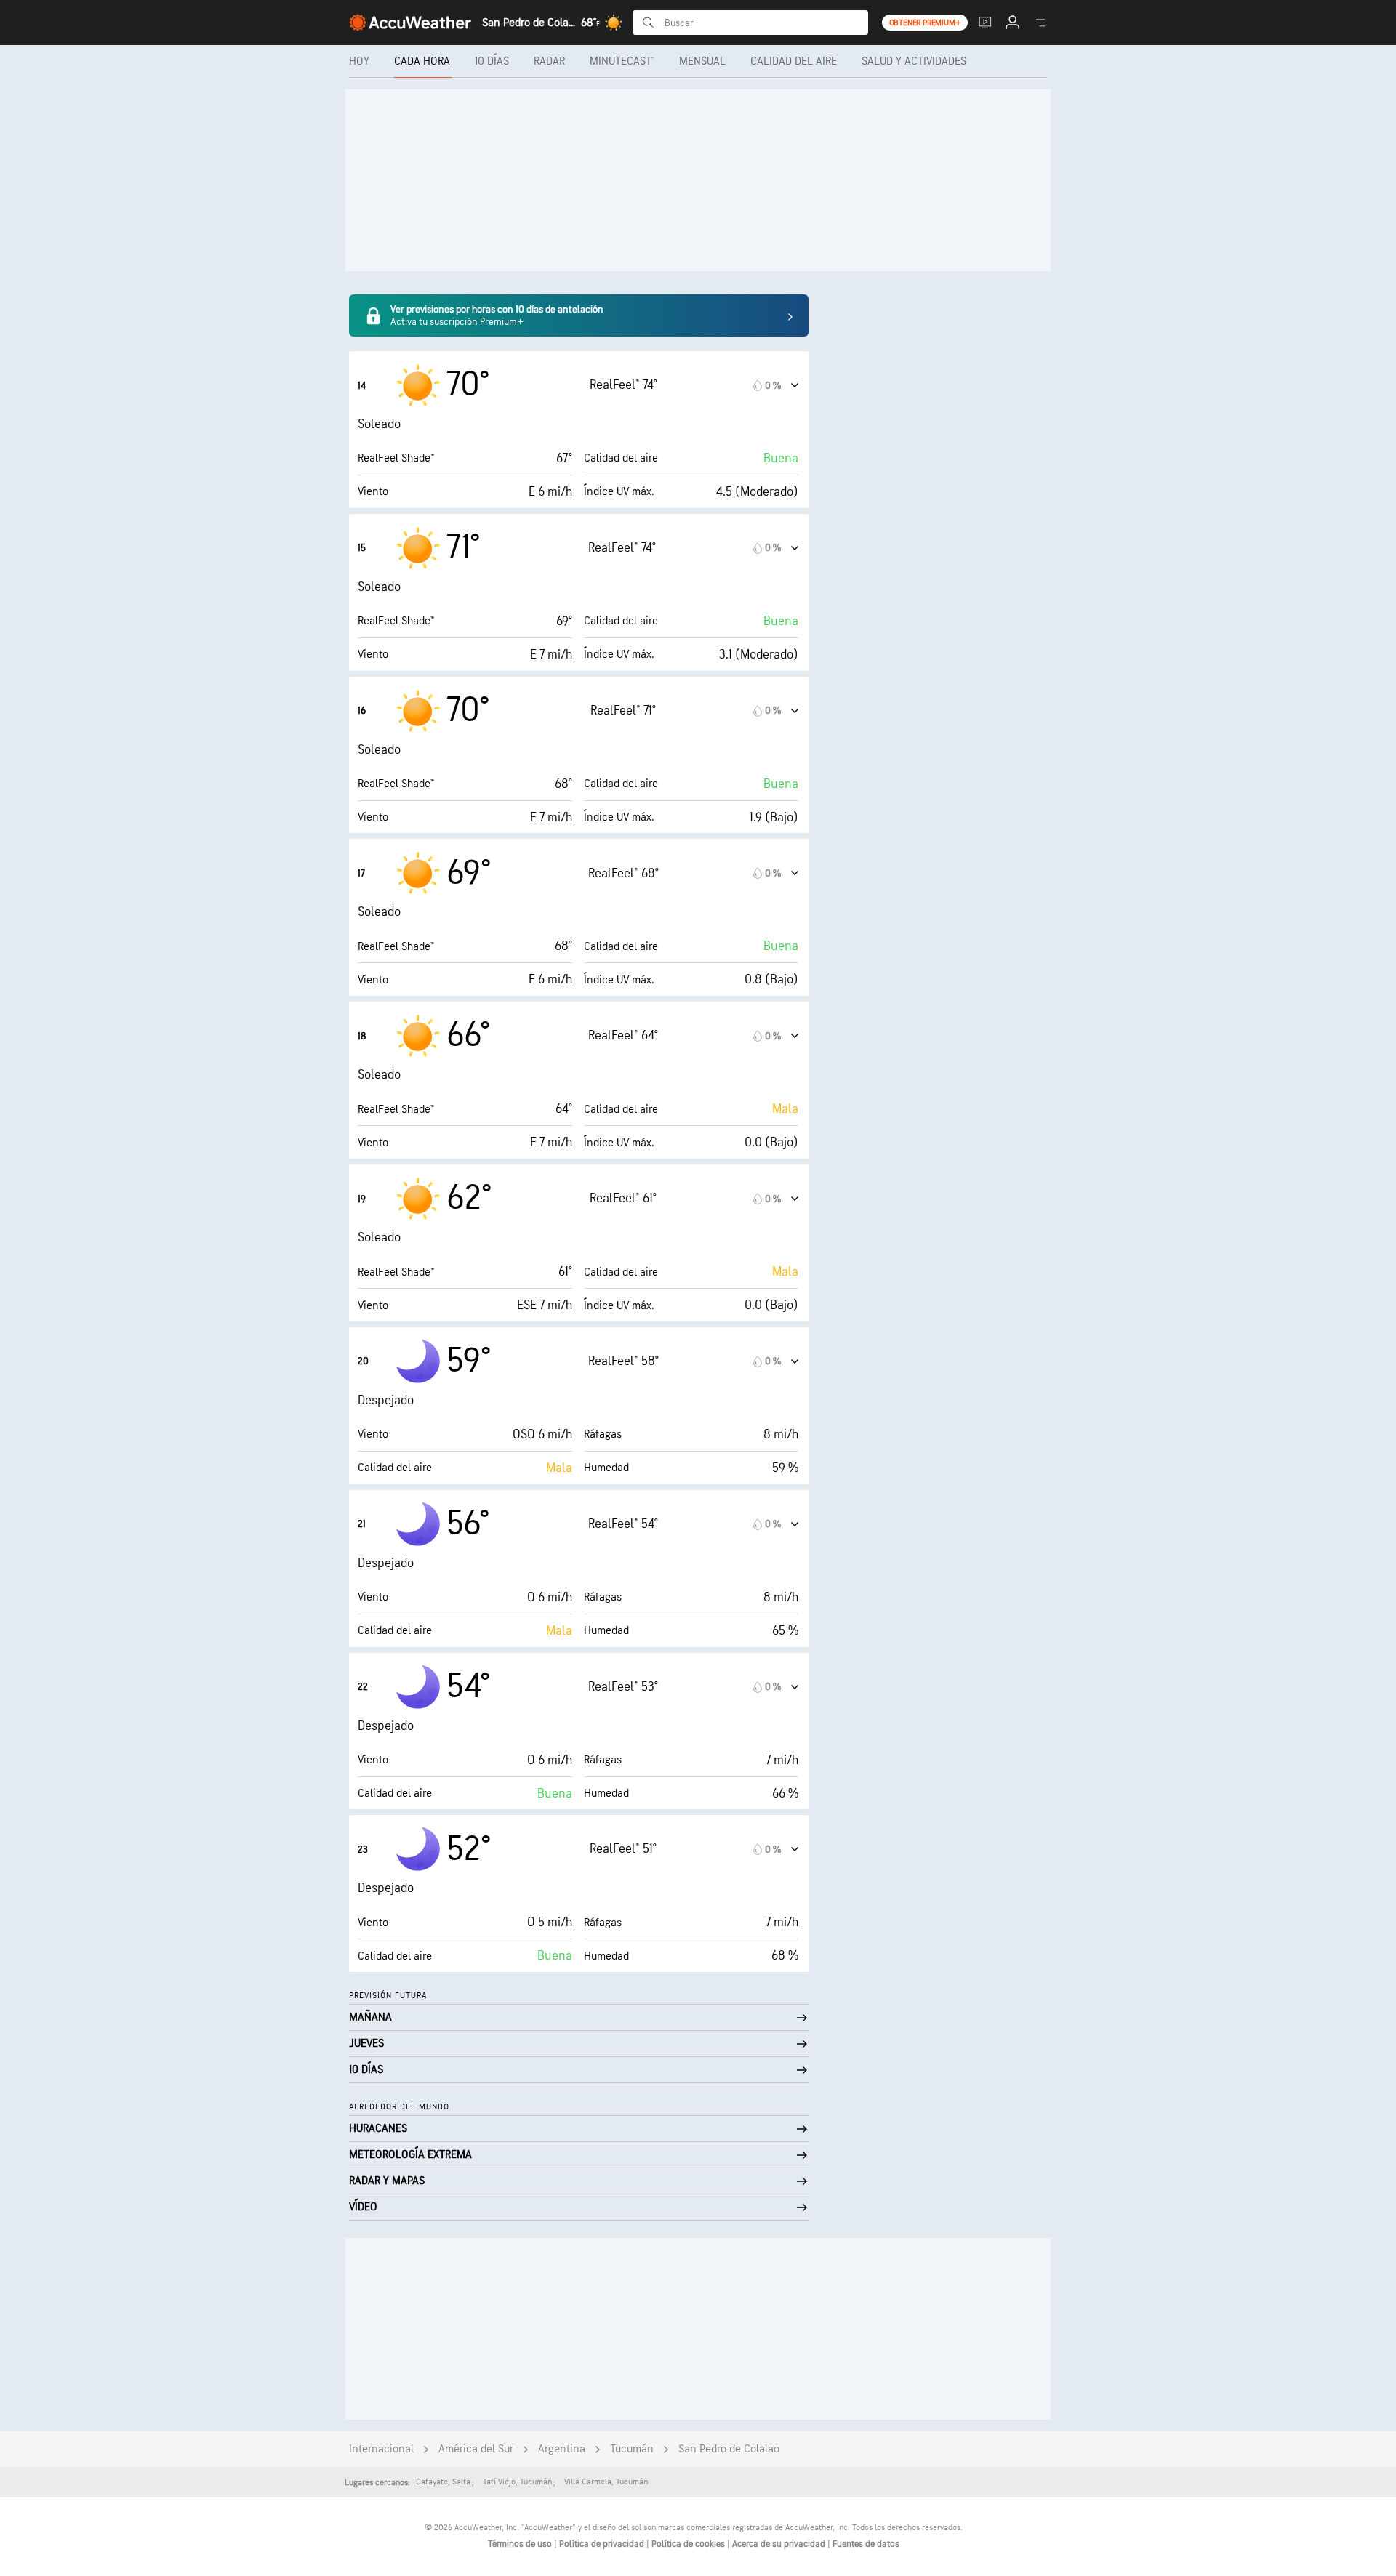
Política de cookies (689, 2544)
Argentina (562, 2449)
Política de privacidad (603, 2544)
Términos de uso (521, 2544)
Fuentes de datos (866, 2544)
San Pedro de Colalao (729, 2449)
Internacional (381, 2449)
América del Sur (476, 2449)
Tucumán (632, 2449)
